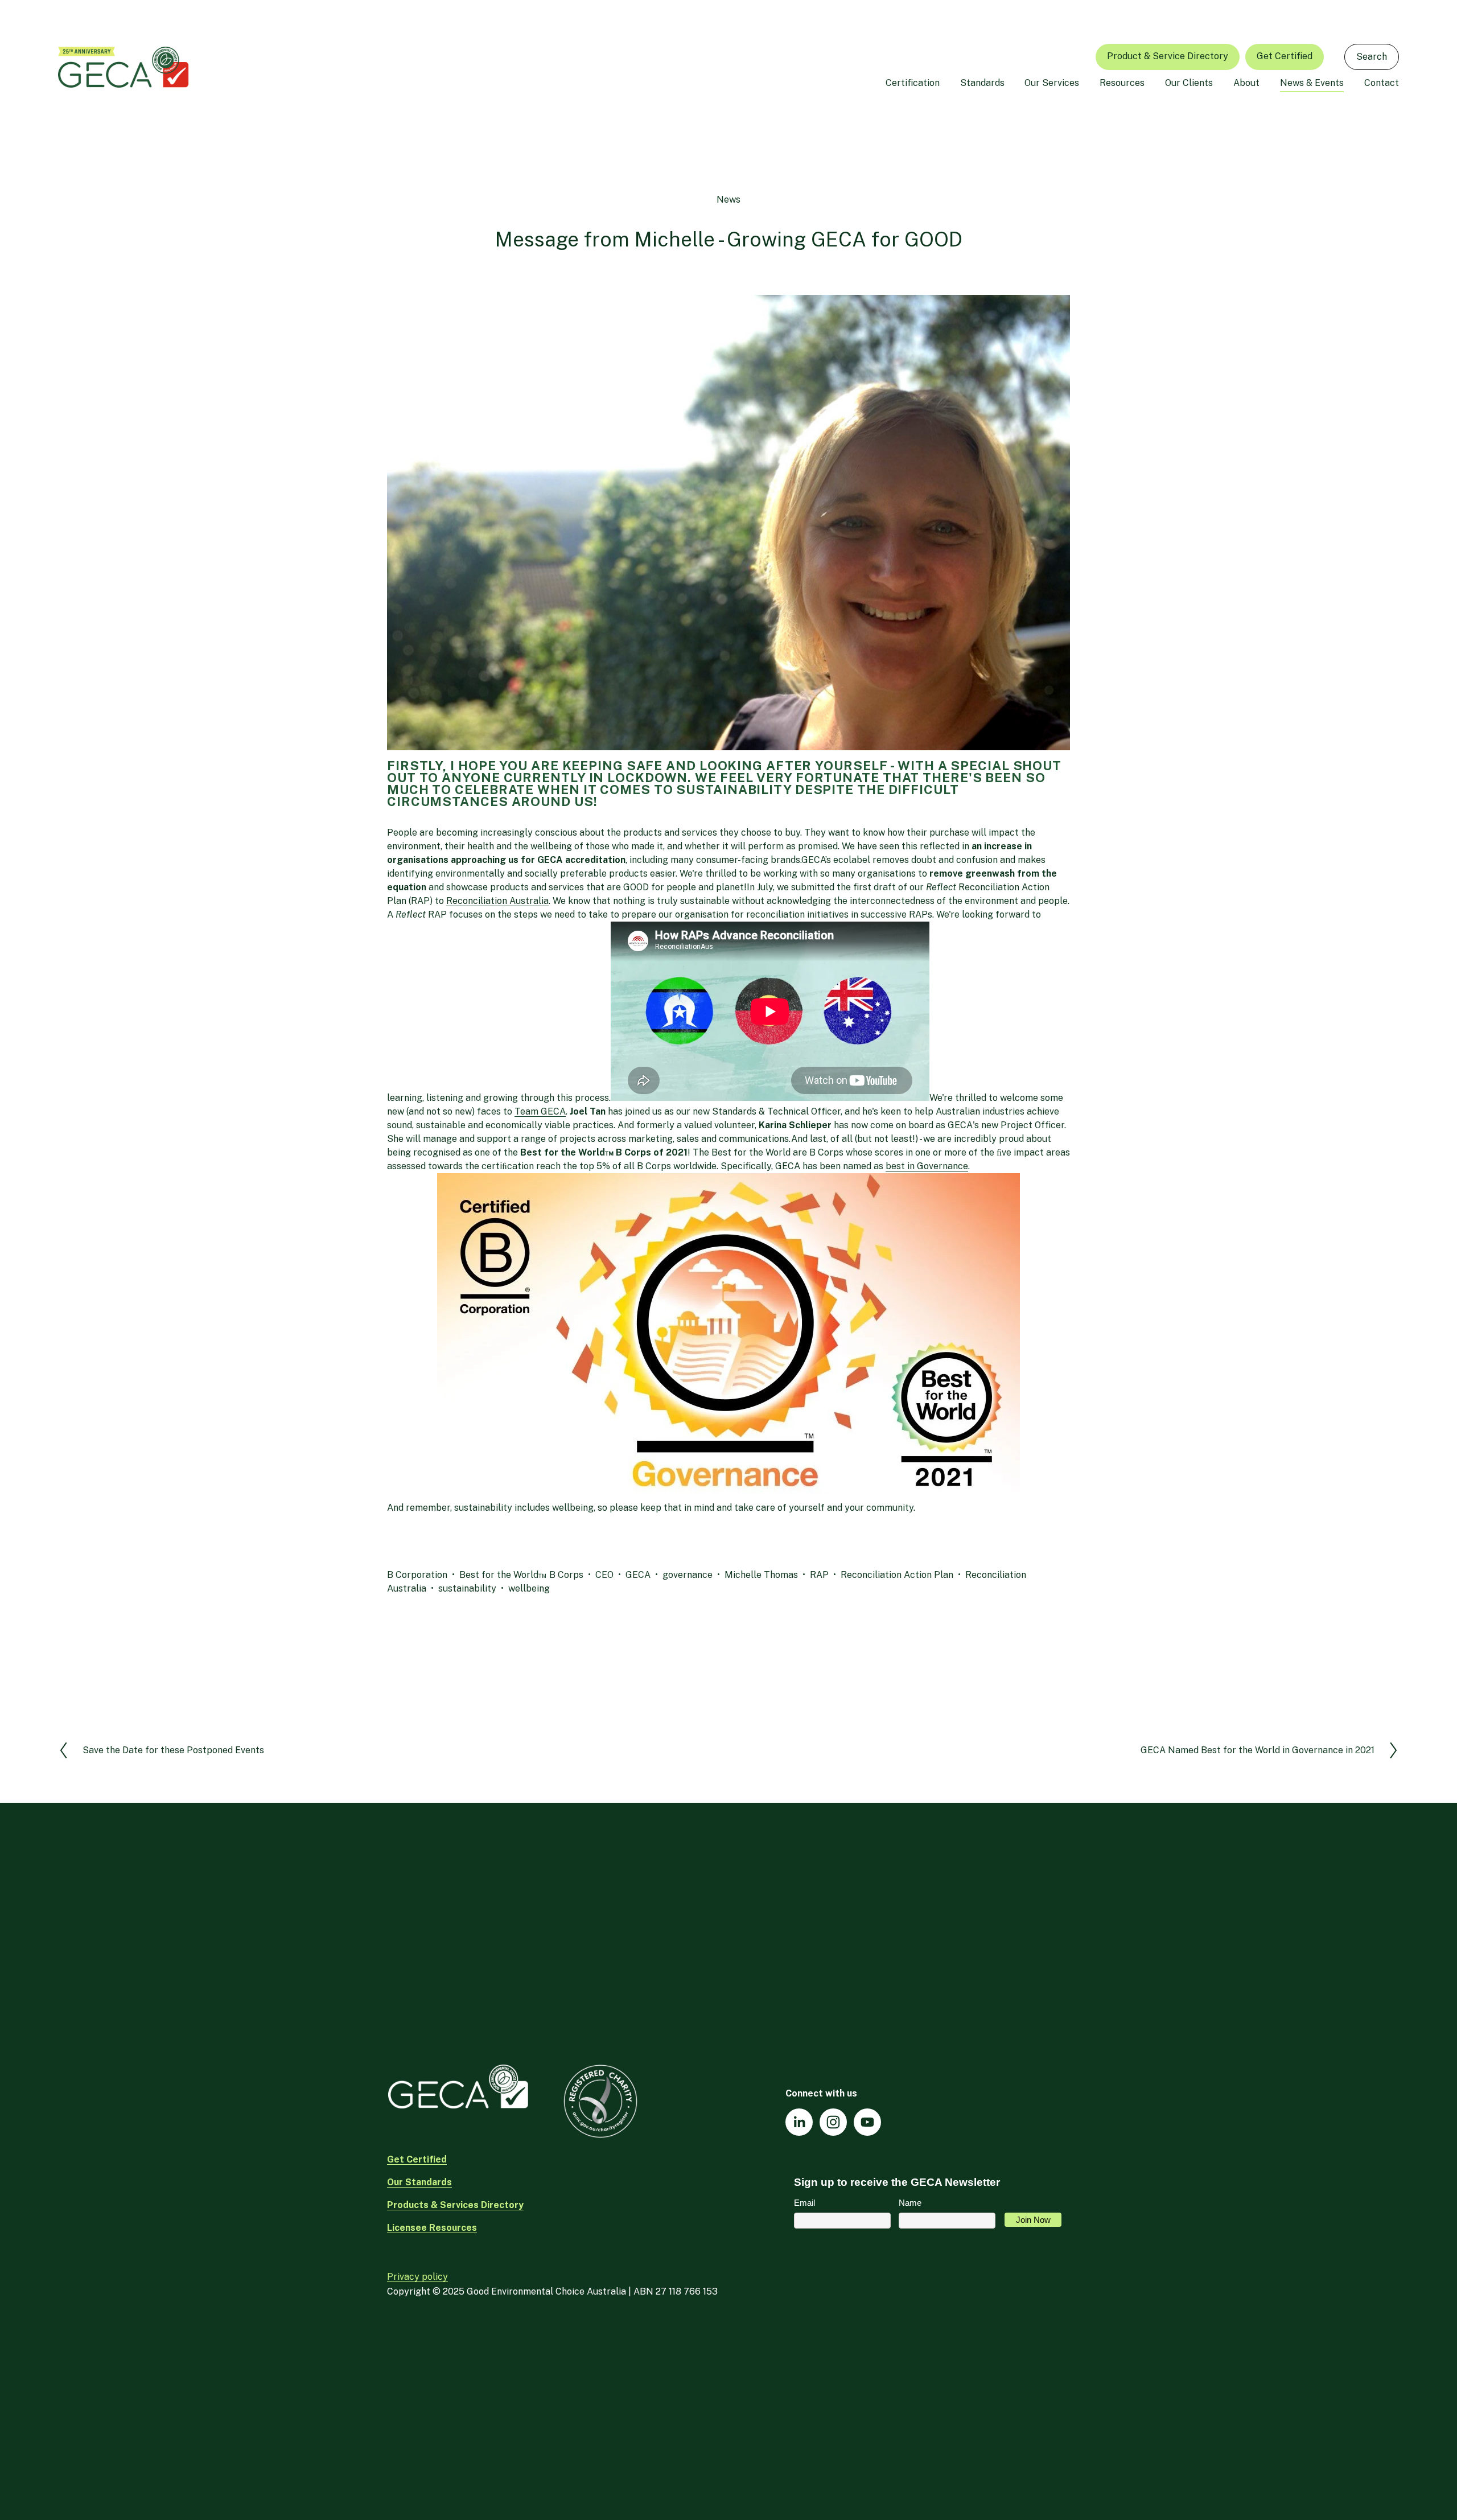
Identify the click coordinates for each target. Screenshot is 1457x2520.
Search (1372, 57)
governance (688, 1575)
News (728, 200)
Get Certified (1285, 56)
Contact (1382, 83)
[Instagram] (833, 2122)
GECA (638, 1575)
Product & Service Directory (1168, 56)
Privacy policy (417, 2277)
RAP (819, 1575)
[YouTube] (867, 2122)
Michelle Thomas (761, 1575)
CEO (604, 1575)
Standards (982, 83)
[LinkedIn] (799, 2122)
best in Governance (927, 1166)
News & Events (1312, 83)
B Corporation (417, 1575)
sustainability (467, 1588)
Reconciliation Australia (497, 901)
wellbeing (529, 1588)
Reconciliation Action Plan (897, 1575)
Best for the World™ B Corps (521, 1575)
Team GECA (540, 1111)
